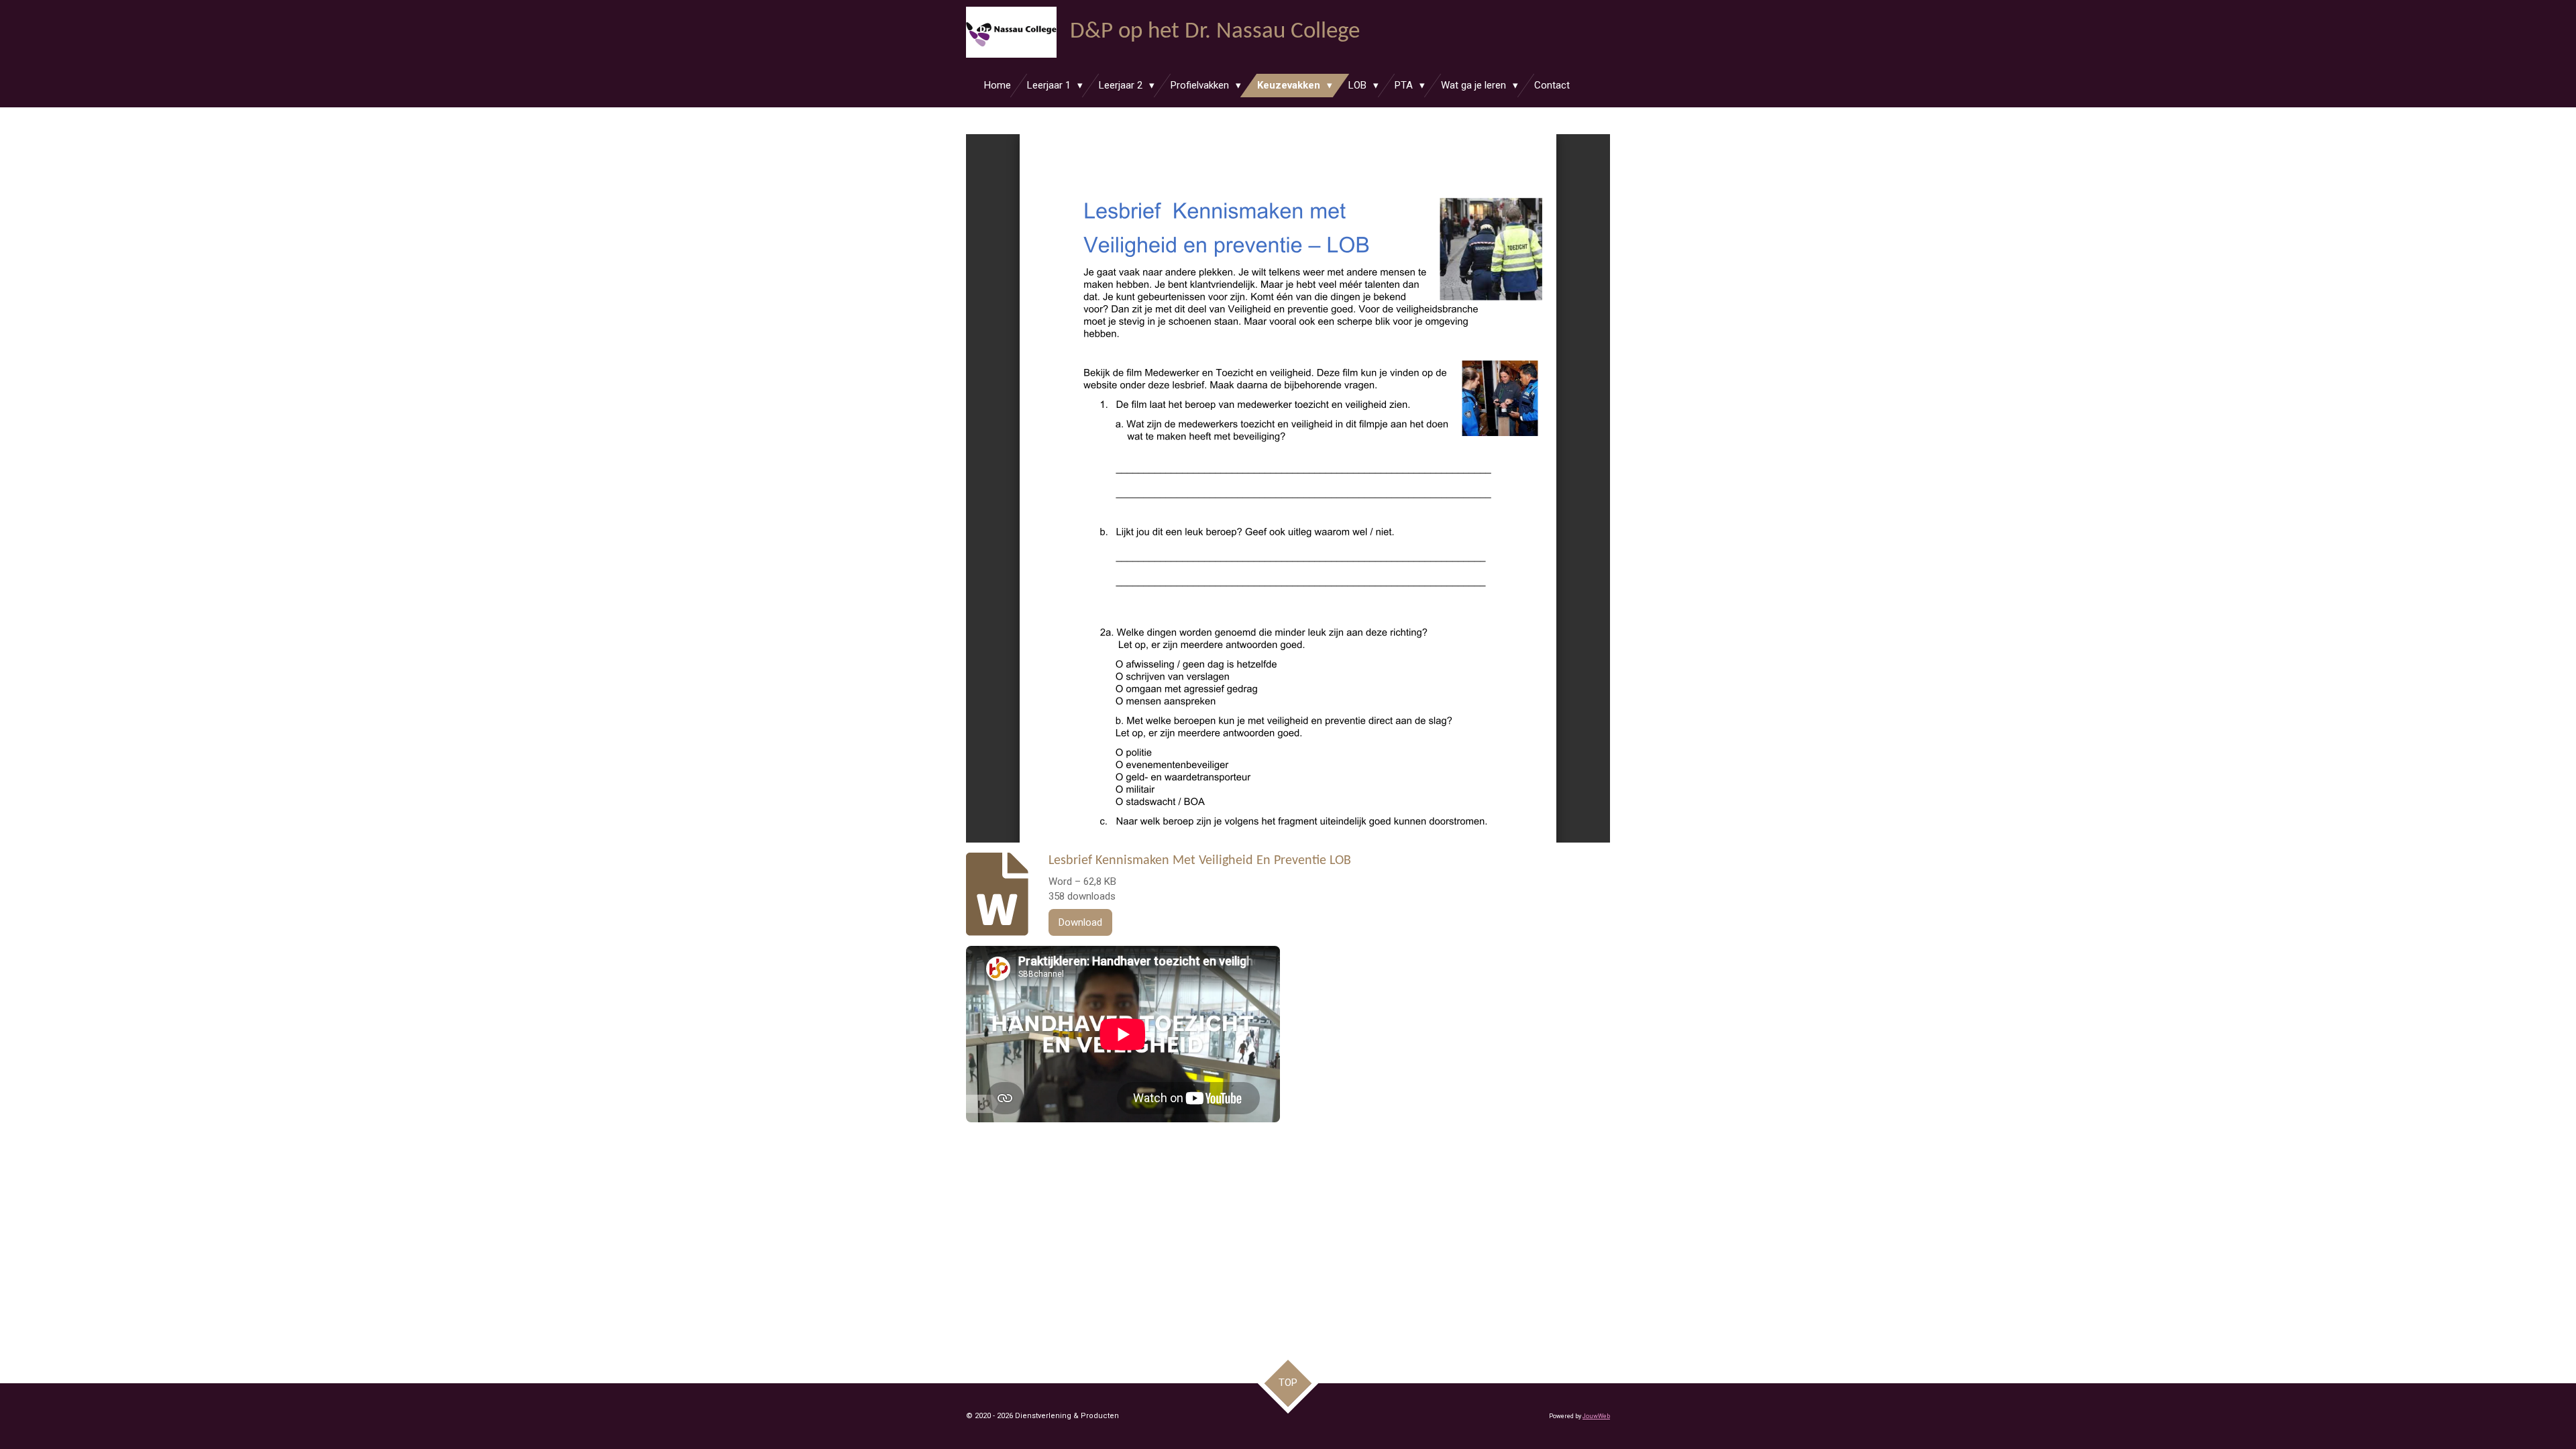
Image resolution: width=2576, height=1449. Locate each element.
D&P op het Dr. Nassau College (1215, 32)
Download (1080, 922)
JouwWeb (1596, 1416)
